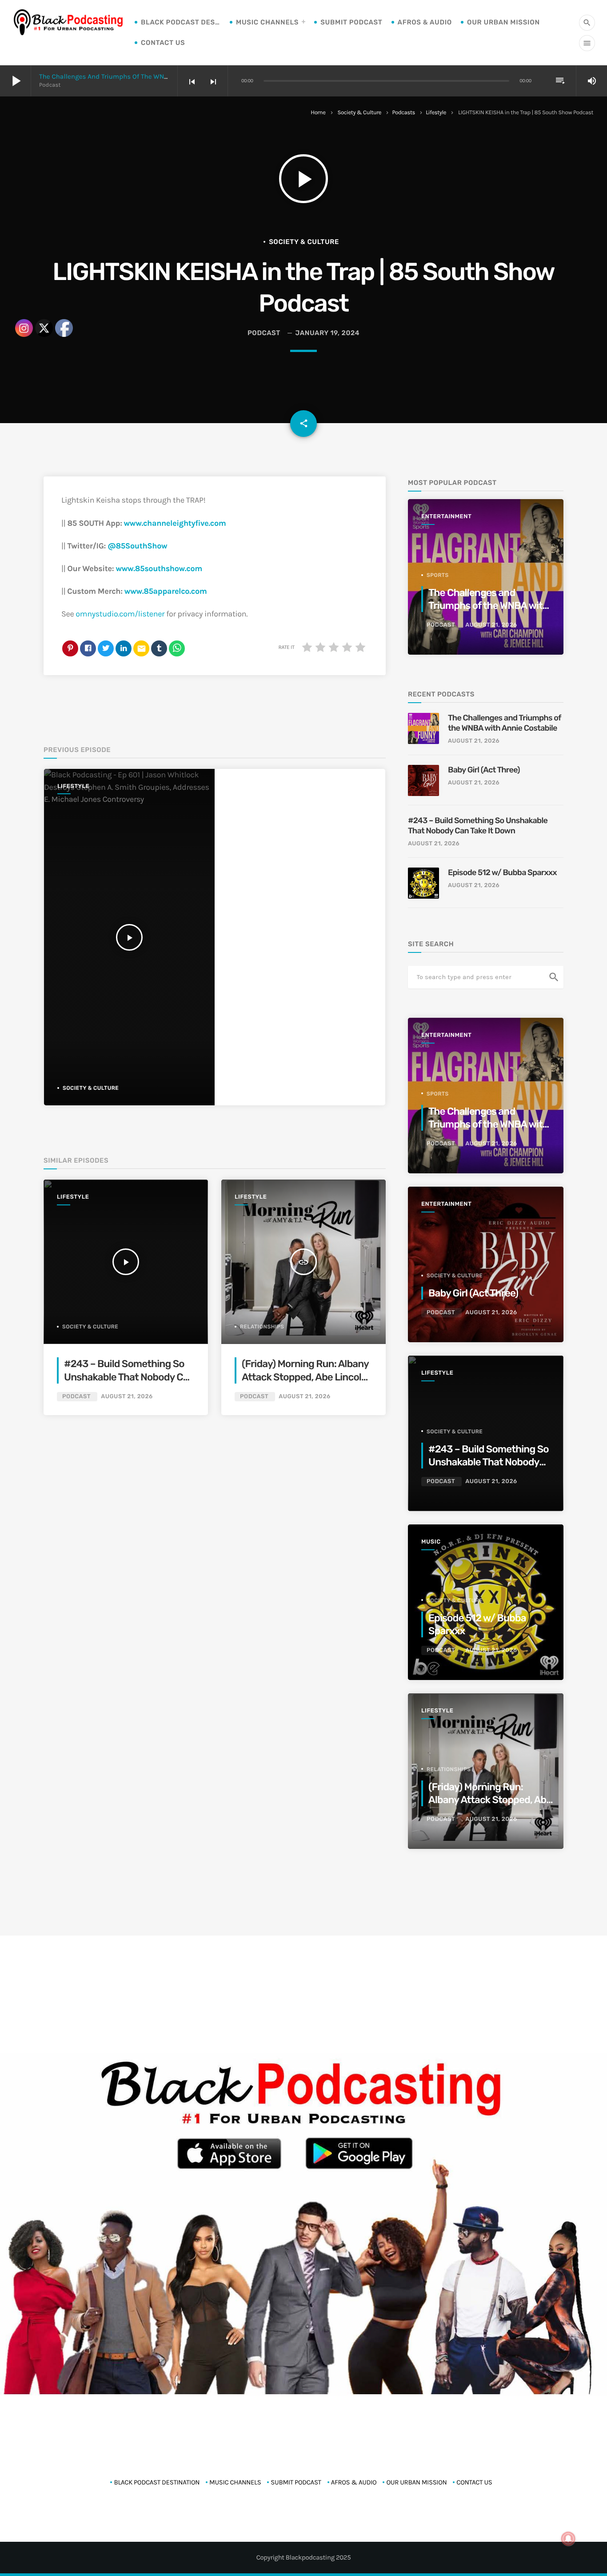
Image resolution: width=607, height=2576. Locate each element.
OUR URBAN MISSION (503, 22)
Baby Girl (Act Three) (484, 770)
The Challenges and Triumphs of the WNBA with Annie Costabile (139, 76)
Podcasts (403, 113)
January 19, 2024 (328, 333)
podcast (264, 333)
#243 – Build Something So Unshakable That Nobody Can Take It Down (129, 1377)
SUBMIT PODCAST (351, 22)
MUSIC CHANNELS (267, 22)
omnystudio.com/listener (120, 614)
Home (318, 113)
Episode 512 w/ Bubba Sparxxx (502, 872)
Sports (438, 575)
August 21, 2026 (127, 1397)
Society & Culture (359, 113)
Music (431, 1542)
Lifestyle (436, 113)
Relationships (262, 1327)
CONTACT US (163, 43)
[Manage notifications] (568, 2539)
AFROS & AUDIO (425, 22)
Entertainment (446, 517)
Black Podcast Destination (181, 22)
